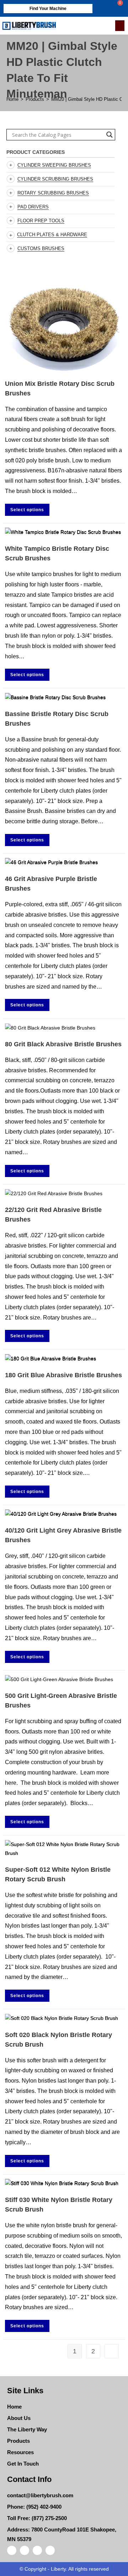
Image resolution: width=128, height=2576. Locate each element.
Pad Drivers (33, 207)
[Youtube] (50, 2550)
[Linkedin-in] (25, 2550)
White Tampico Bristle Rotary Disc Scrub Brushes (57, 553)
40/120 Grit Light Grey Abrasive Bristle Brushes (63, 1535)
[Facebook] (12, 2550)
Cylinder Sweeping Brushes (54, 165)
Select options (27, 510)
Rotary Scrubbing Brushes (53, 193)
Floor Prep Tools (41, 221)
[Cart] (116, 8)
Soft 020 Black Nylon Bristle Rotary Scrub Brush (58, 2040)
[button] (120, 26)
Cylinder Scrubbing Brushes (55, 179)
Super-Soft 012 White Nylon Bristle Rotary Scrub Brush (58, 1874)
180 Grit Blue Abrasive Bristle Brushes (63, 1375)
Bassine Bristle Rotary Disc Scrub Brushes (57, 719)
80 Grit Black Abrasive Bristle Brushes (63, 1044)
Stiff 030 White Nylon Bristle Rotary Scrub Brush (59, 2205)
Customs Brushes (41, 248)
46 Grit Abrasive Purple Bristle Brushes (51, 884)
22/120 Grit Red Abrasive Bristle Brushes (53, 1215)
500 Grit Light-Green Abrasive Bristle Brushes (61, 1701)
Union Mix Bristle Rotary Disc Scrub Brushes (60, 388)
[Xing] (37, 2550)
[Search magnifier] (110, 135)
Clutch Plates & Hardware (52, 235)
